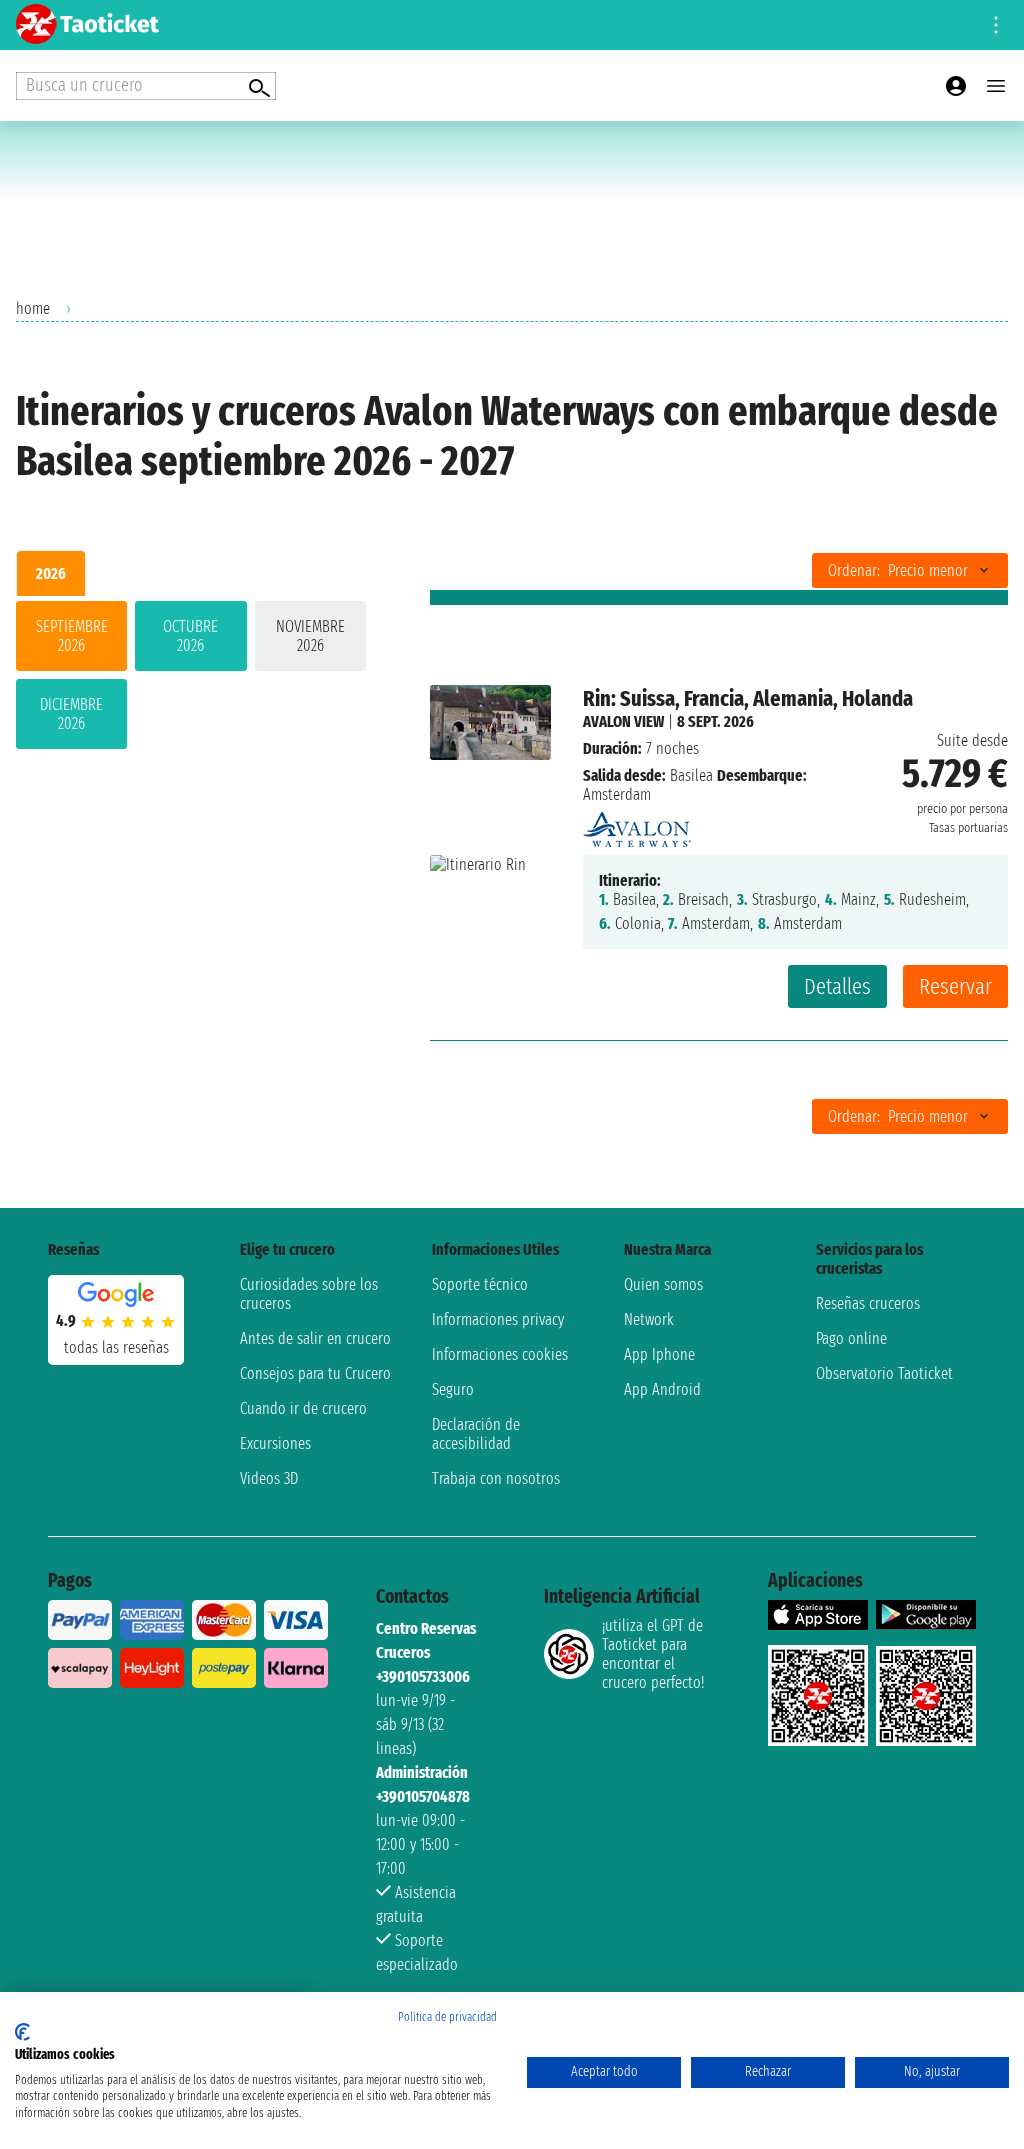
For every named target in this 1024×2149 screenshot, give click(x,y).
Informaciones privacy (498, 1319)
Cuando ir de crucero (303, 1408)
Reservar (955, 986)
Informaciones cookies (500, 1354)
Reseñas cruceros (868, 1303)
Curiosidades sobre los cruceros (309, 1294)
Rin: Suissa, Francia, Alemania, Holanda (748, 698)
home (33, 308)
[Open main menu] (996, 86)
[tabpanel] (191, 679)
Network (649, 1319)
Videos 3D (269, 1478)
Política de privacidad (447, 2017)
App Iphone (659, 1354)
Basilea (691, 775)
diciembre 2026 (71, 714)
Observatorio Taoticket (884, 1373)
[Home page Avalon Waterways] (637, 824)
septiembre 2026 (72, 636)
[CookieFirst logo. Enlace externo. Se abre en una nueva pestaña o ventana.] (22, 2032)
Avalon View (623, 721)
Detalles (837, 986)
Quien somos (663, 1284)
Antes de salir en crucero (315, 1338)
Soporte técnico (480, 1284)
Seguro (453, 1389)
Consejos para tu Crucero (315, 1373)
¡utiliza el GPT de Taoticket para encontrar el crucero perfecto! (653, 1654)
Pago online (851, 1338)
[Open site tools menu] (996, 25)
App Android (662, 1389)
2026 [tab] (51, 573)
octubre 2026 (190, 636)
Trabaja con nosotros (496, 1478)
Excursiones (275, 1443)
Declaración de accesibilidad (476, 1434)
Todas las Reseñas (116, 1347)
